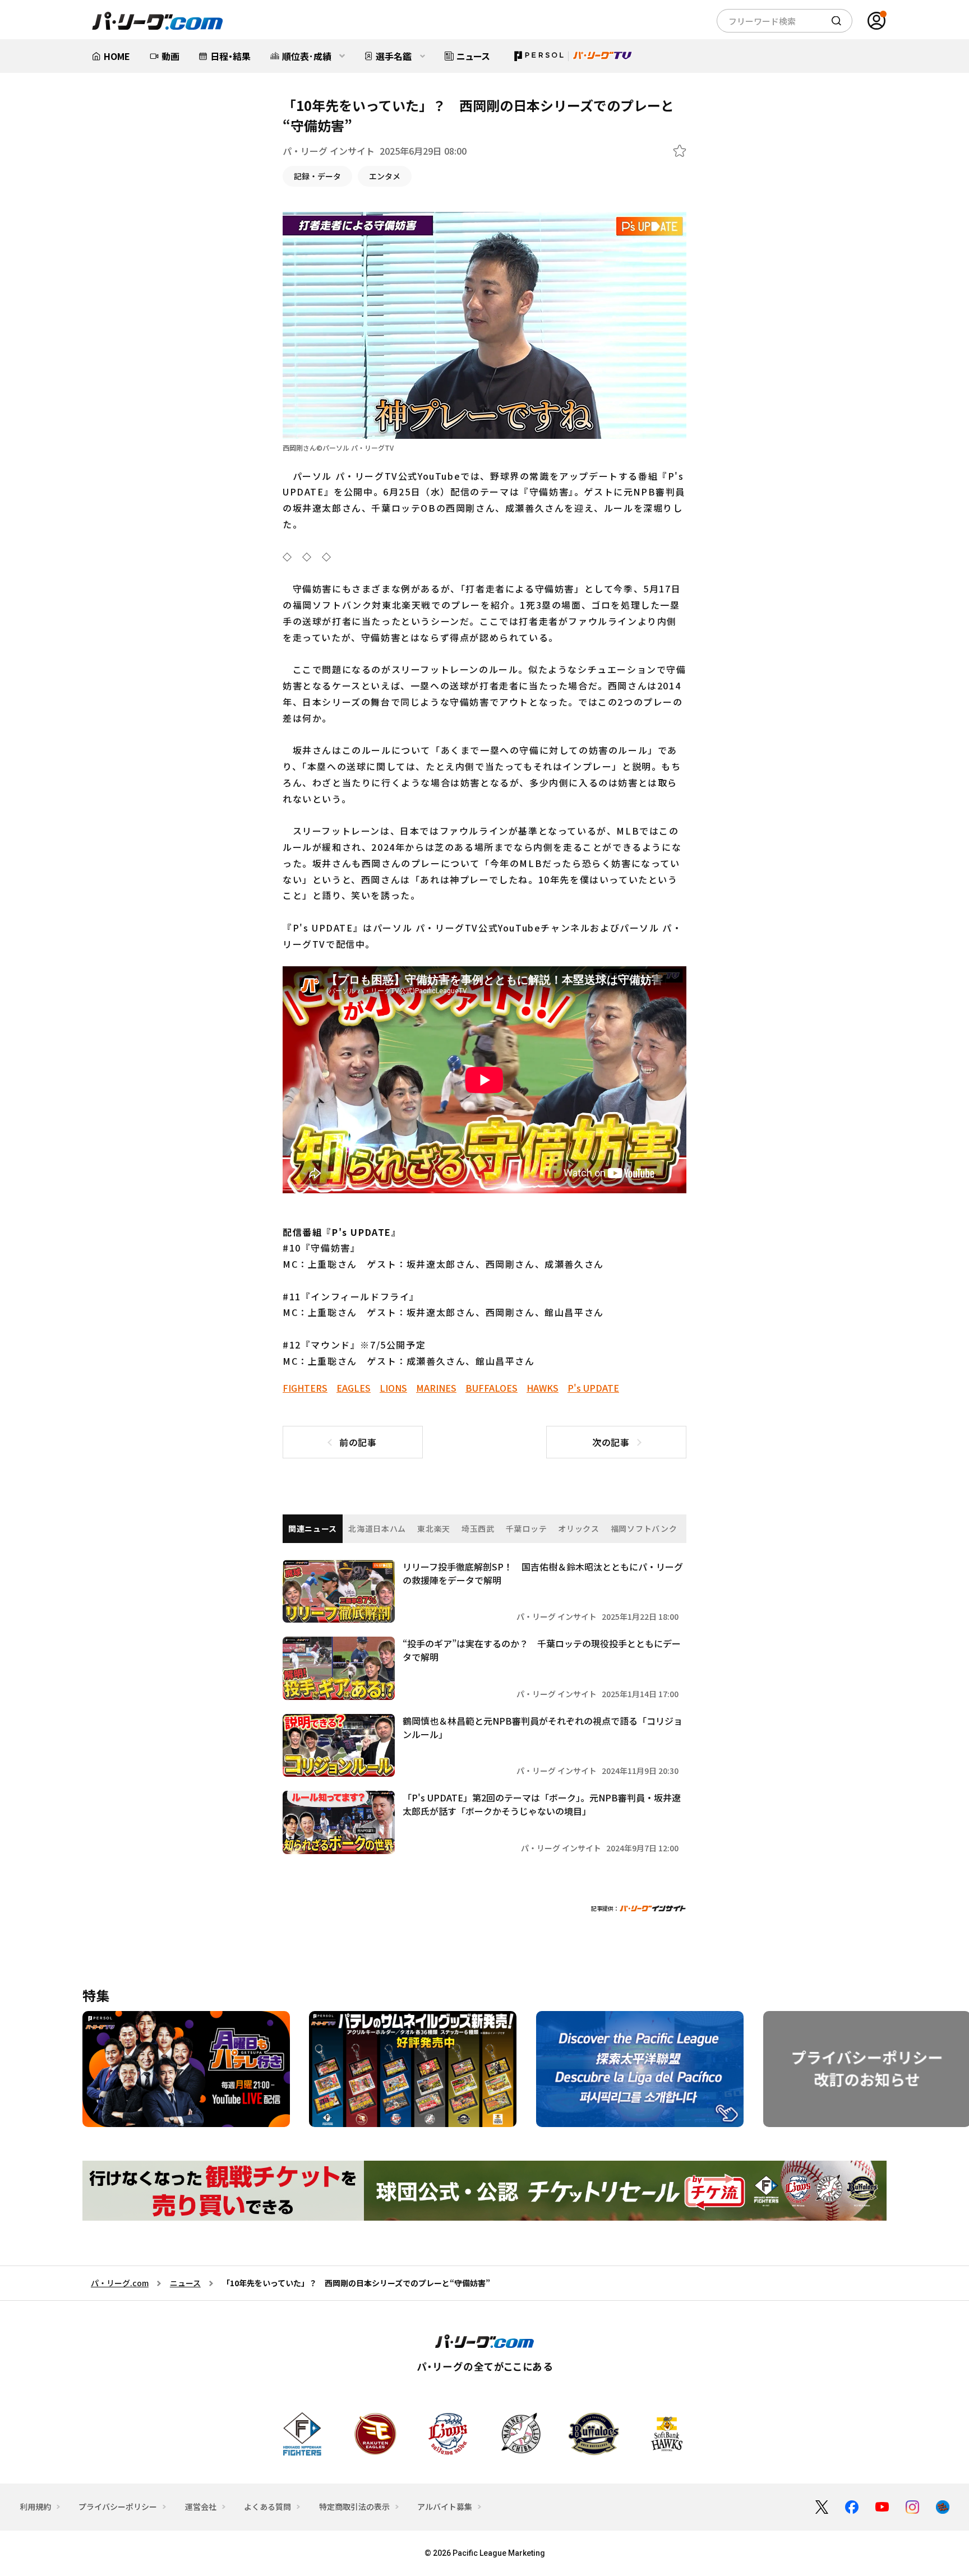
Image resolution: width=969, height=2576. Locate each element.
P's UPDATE (593, 1388)
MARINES (436, 1388)
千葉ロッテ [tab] (527, 1528)
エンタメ (385, 176)
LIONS (393, 1388)
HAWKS (543, 1388)
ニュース (185, 2283)
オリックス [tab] (579, 1528)
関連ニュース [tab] (313, 1528)
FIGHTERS (305, 1388)
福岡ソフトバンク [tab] (644, 1528)
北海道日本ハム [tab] (377, 1528)
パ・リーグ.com (120, 2283)
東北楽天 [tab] (434, 1528)
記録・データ (317, 176)
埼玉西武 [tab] (478, 1528)
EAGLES (354, 1388)
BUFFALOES (492, 1388)
